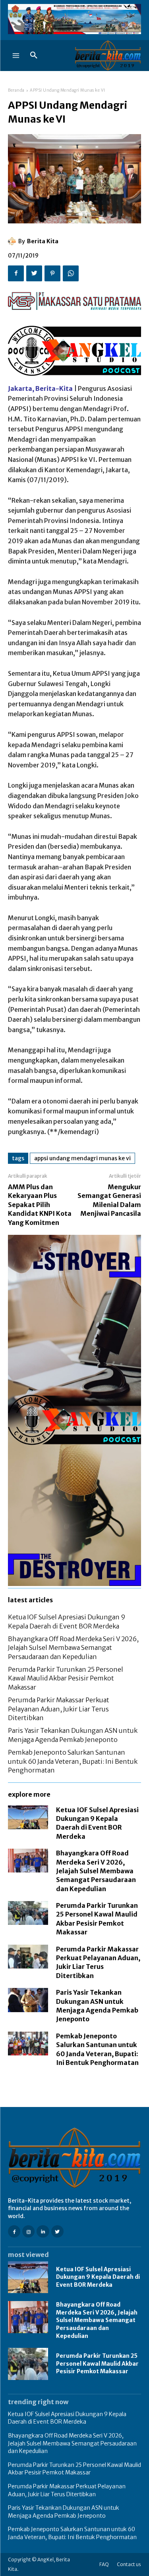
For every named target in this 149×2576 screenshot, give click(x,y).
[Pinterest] (52, 273)
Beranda (16, 90)
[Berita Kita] (13, 241)
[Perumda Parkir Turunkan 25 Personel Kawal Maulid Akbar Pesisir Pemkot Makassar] (28, 1913)
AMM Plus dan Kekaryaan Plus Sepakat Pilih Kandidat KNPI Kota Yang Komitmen (40, 1205)
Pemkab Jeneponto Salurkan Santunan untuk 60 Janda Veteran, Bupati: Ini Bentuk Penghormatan (73, 1761)
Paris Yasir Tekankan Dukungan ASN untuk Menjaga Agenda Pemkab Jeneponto (64, 2512)
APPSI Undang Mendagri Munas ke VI (82, 1158)
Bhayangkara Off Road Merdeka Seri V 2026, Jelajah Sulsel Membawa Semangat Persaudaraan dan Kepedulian (73, 1648)
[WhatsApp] (71, 273)
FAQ (104, 2564)
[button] (34, 56)
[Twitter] (34, 273)
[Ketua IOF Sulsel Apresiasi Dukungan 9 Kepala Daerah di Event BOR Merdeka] (28, 1817)
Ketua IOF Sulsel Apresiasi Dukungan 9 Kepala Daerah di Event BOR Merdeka (98, 2277)
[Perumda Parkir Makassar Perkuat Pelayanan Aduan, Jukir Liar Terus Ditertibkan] (28, 1957)
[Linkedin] (43, 2231)
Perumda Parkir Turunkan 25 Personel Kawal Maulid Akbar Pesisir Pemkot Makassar (66, 1678)
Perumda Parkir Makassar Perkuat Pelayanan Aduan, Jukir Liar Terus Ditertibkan (59, 1709)
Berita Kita (43, 241)
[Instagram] (28, 2231)
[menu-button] (16, 56)
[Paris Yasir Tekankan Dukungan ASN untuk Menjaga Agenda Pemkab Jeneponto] (28, 2000)
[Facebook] (16, 273)
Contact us (129, 2564)
